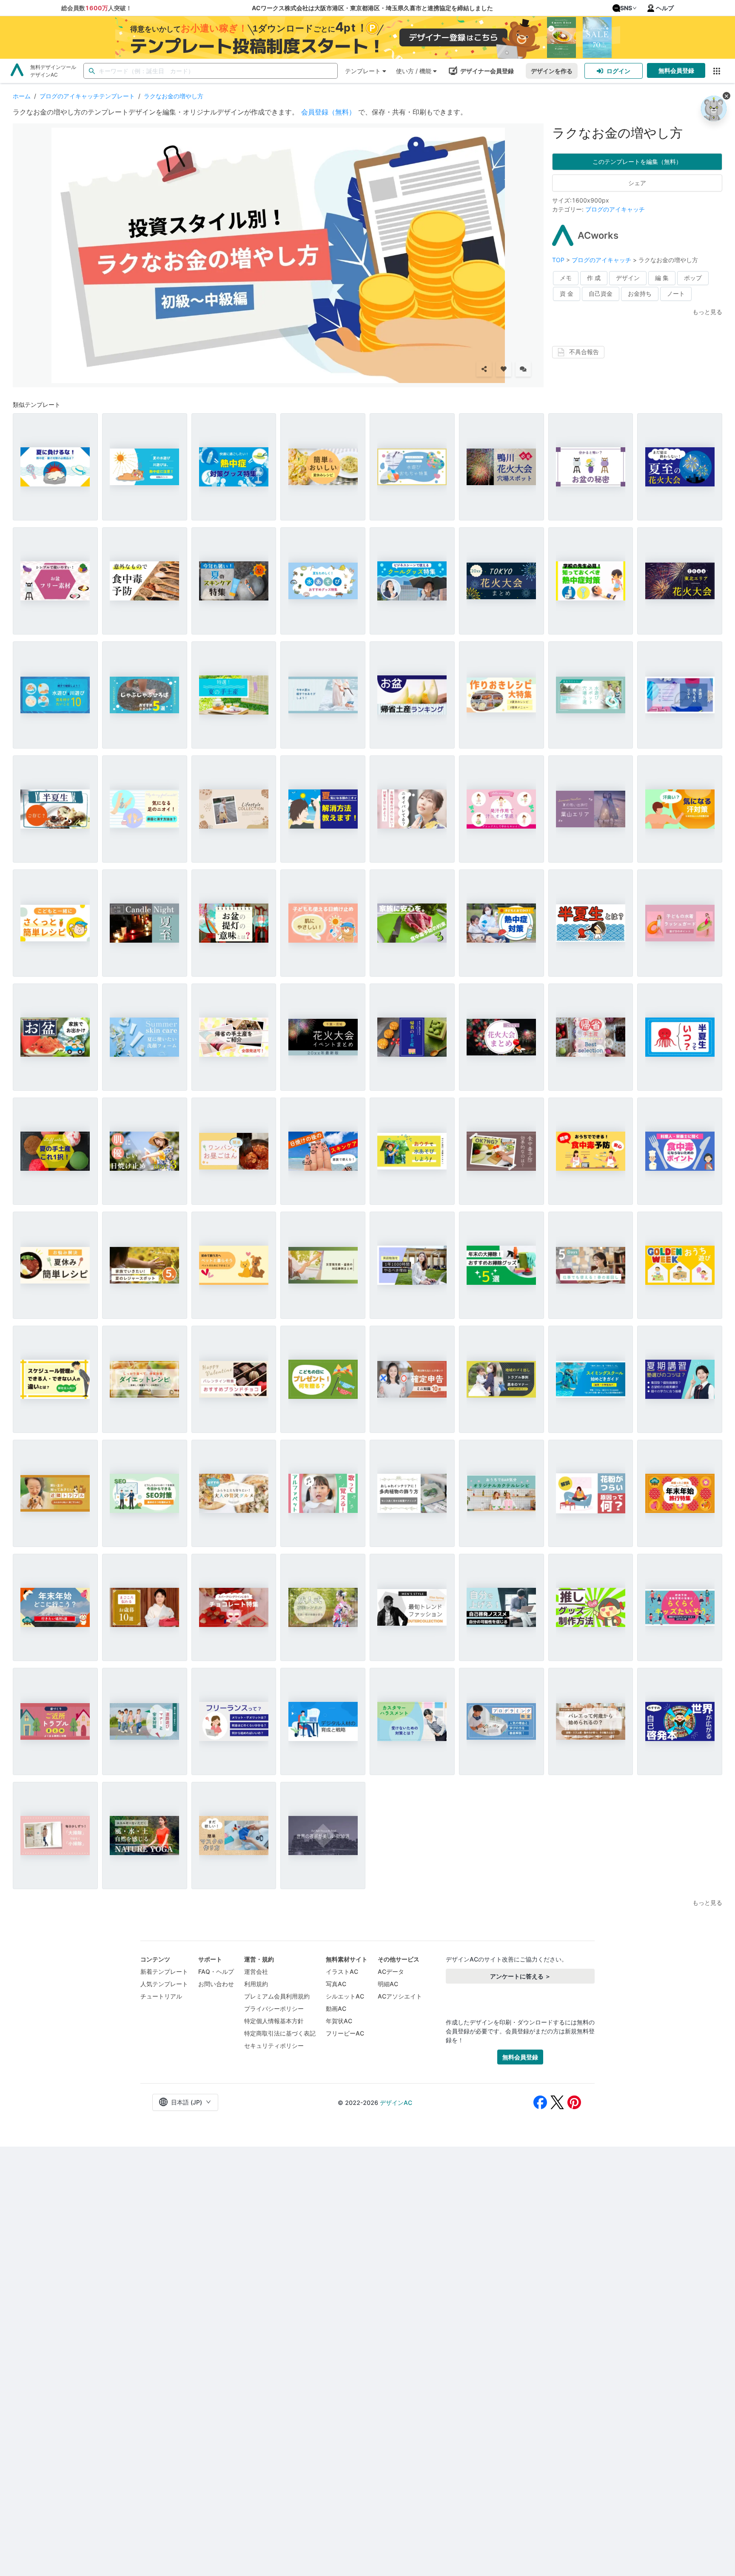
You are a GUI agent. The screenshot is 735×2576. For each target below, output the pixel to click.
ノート (676, 293)
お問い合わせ (216, 1984)
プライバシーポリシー (274, 2008)
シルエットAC (345, 1996)
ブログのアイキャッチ (615, 209)
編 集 (662, 278)
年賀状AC (339, 2021)
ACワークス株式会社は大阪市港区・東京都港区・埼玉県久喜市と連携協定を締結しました (372, 8)
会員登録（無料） (328, 112)
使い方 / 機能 (414, 71)
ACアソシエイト (400, 1996)
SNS (626, 8)
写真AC (336, 1984)
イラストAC (342, 1971)
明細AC (388, 1984)
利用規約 (256, 1984)
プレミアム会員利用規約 (277, 1996)
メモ (566, 278)
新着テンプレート (164, 1971)
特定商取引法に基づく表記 (280, 2033)
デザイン (628, 278)
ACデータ (391, 1971)
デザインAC (396, 2103)
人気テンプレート (164, 1984)
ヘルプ (665, 8)
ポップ (693, 278)
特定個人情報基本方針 (274, 2021)
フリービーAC (345, 2033)
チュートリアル (161, 1996)
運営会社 (256, 1971)
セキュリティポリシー (274, 2046)
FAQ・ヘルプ (216, 1971)
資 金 (567, 293)
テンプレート (363, 71)
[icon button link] (716, 71)
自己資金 (601, 293)
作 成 (594, 278)
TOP (559, 260)
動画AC (336, 2008)
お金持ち (640, 293)
